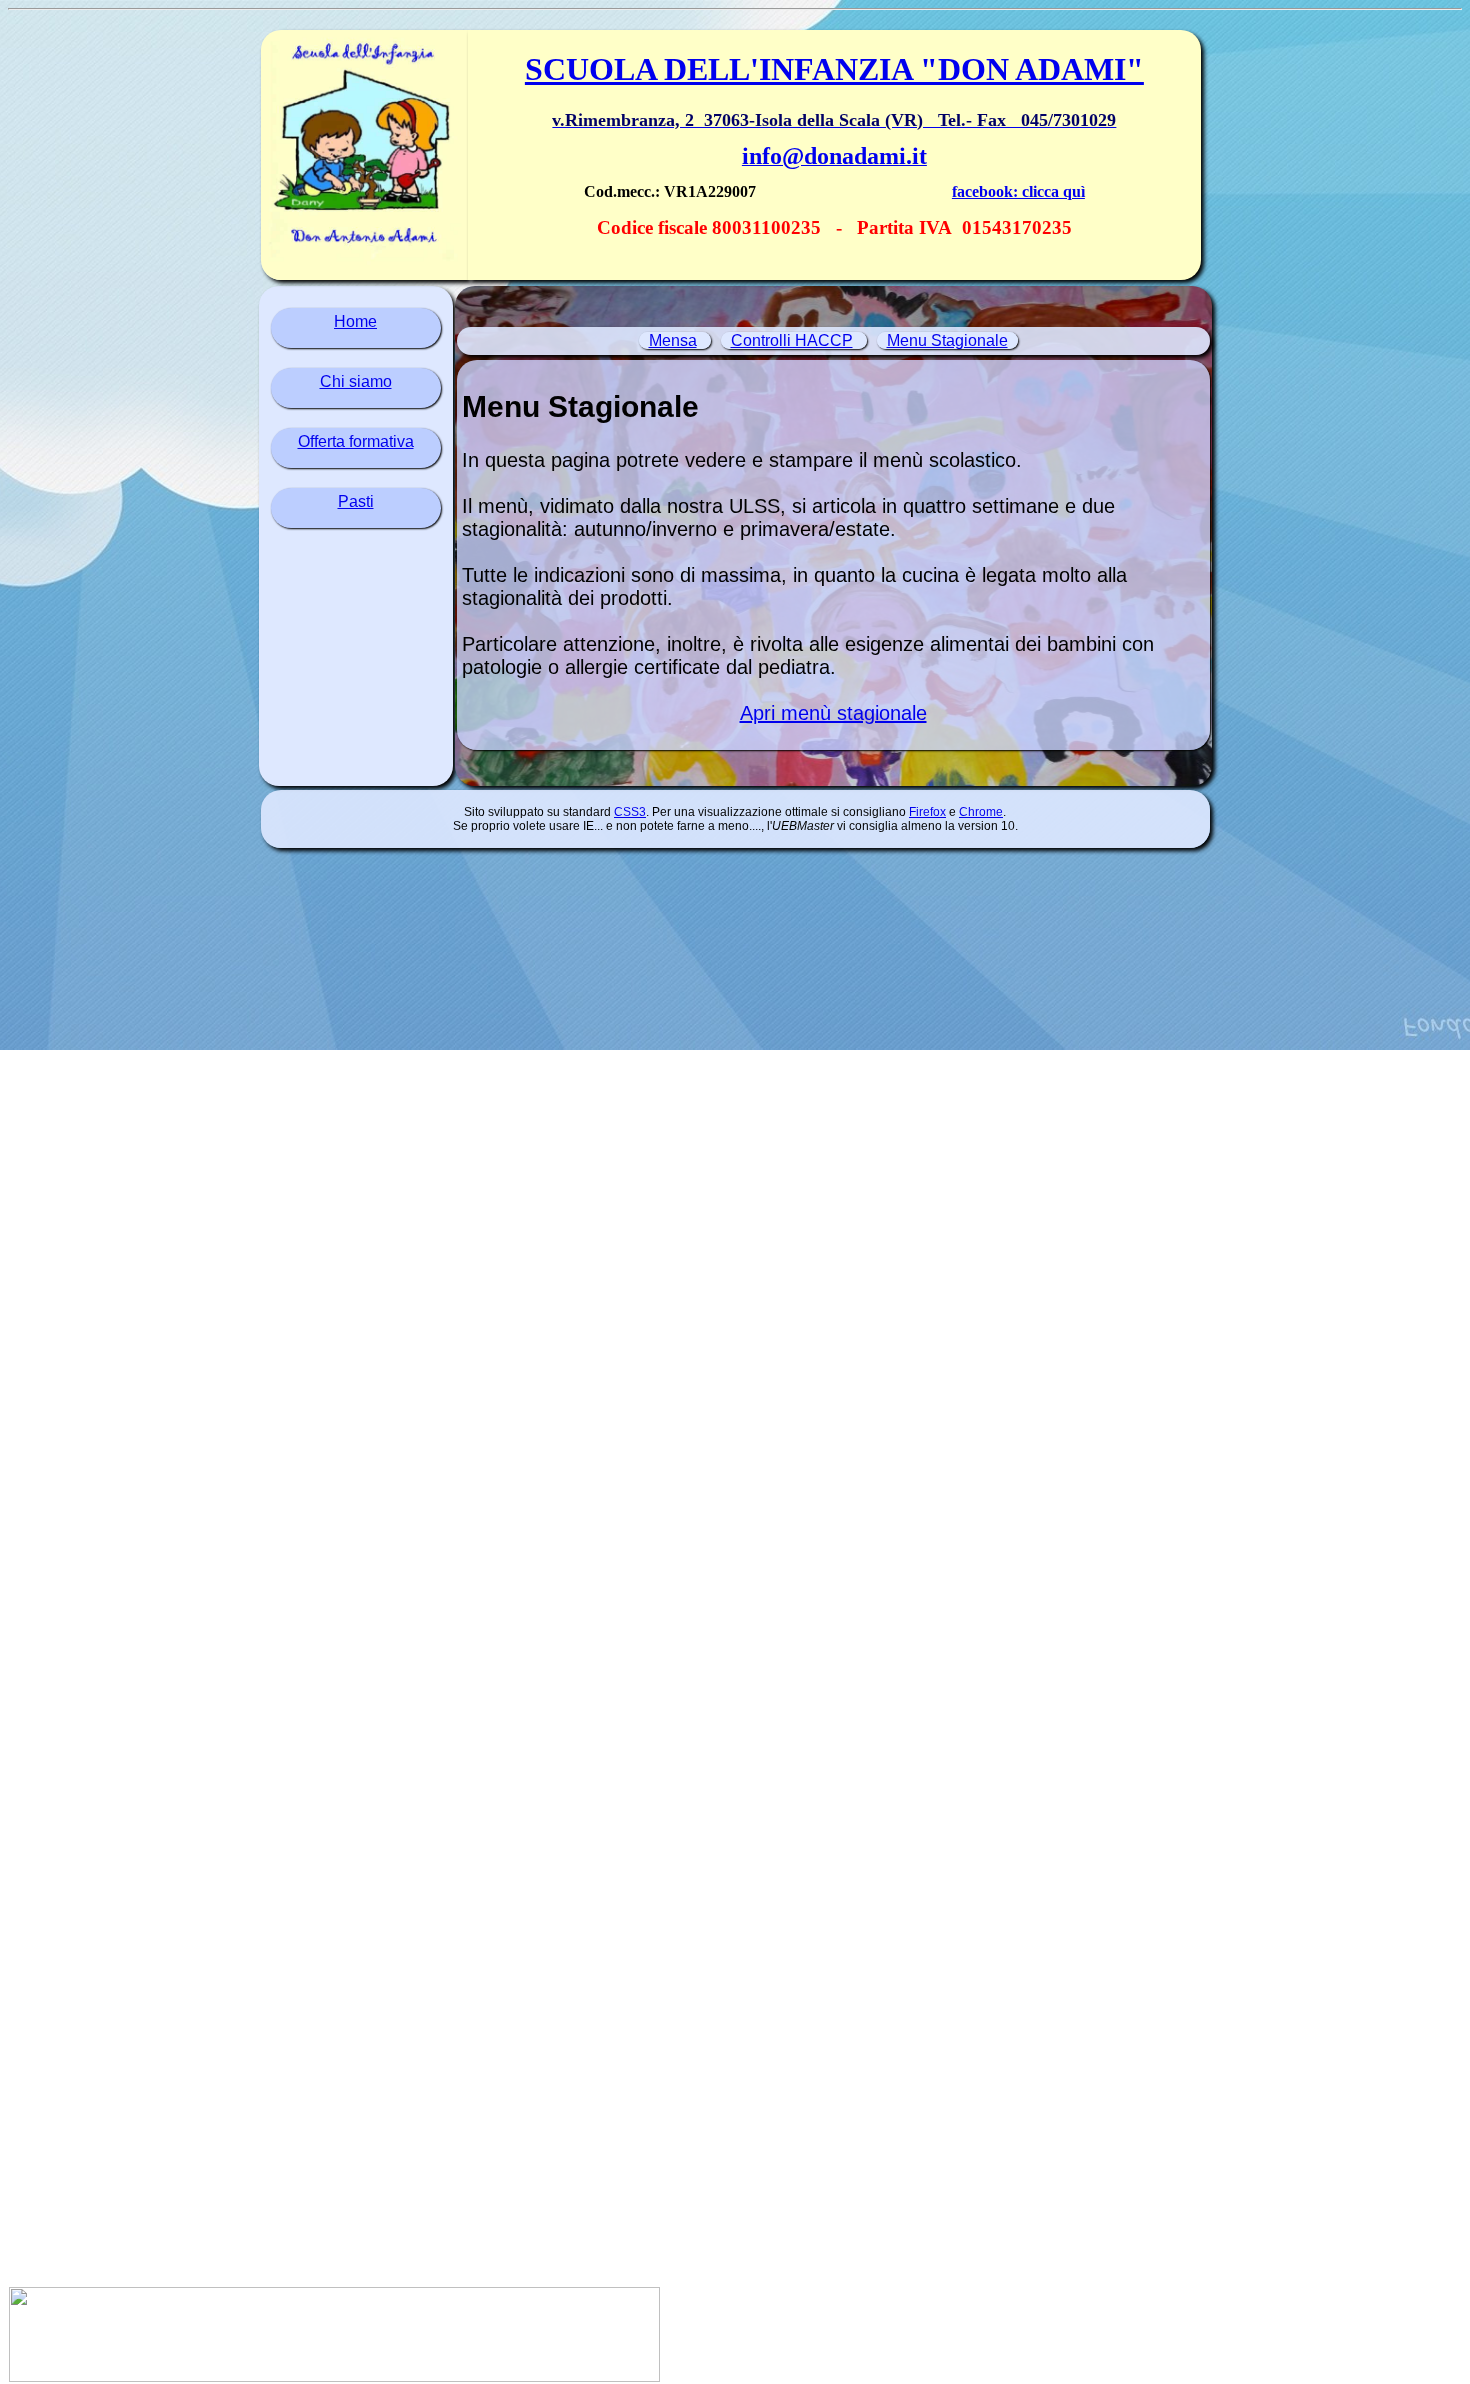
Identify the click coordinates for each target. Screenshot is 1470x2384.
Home (355, 321)
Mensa (673, 340)
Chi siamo (356, 381)
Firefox (927, 812)
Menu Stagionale (947, 340)
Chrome (981, 812)
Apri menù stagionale (833, 713)
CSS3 (630, 812)
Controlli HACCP (792, 340)
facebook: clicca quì (1018, 191)
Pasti (356, 501)
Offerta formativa (356, 441)
